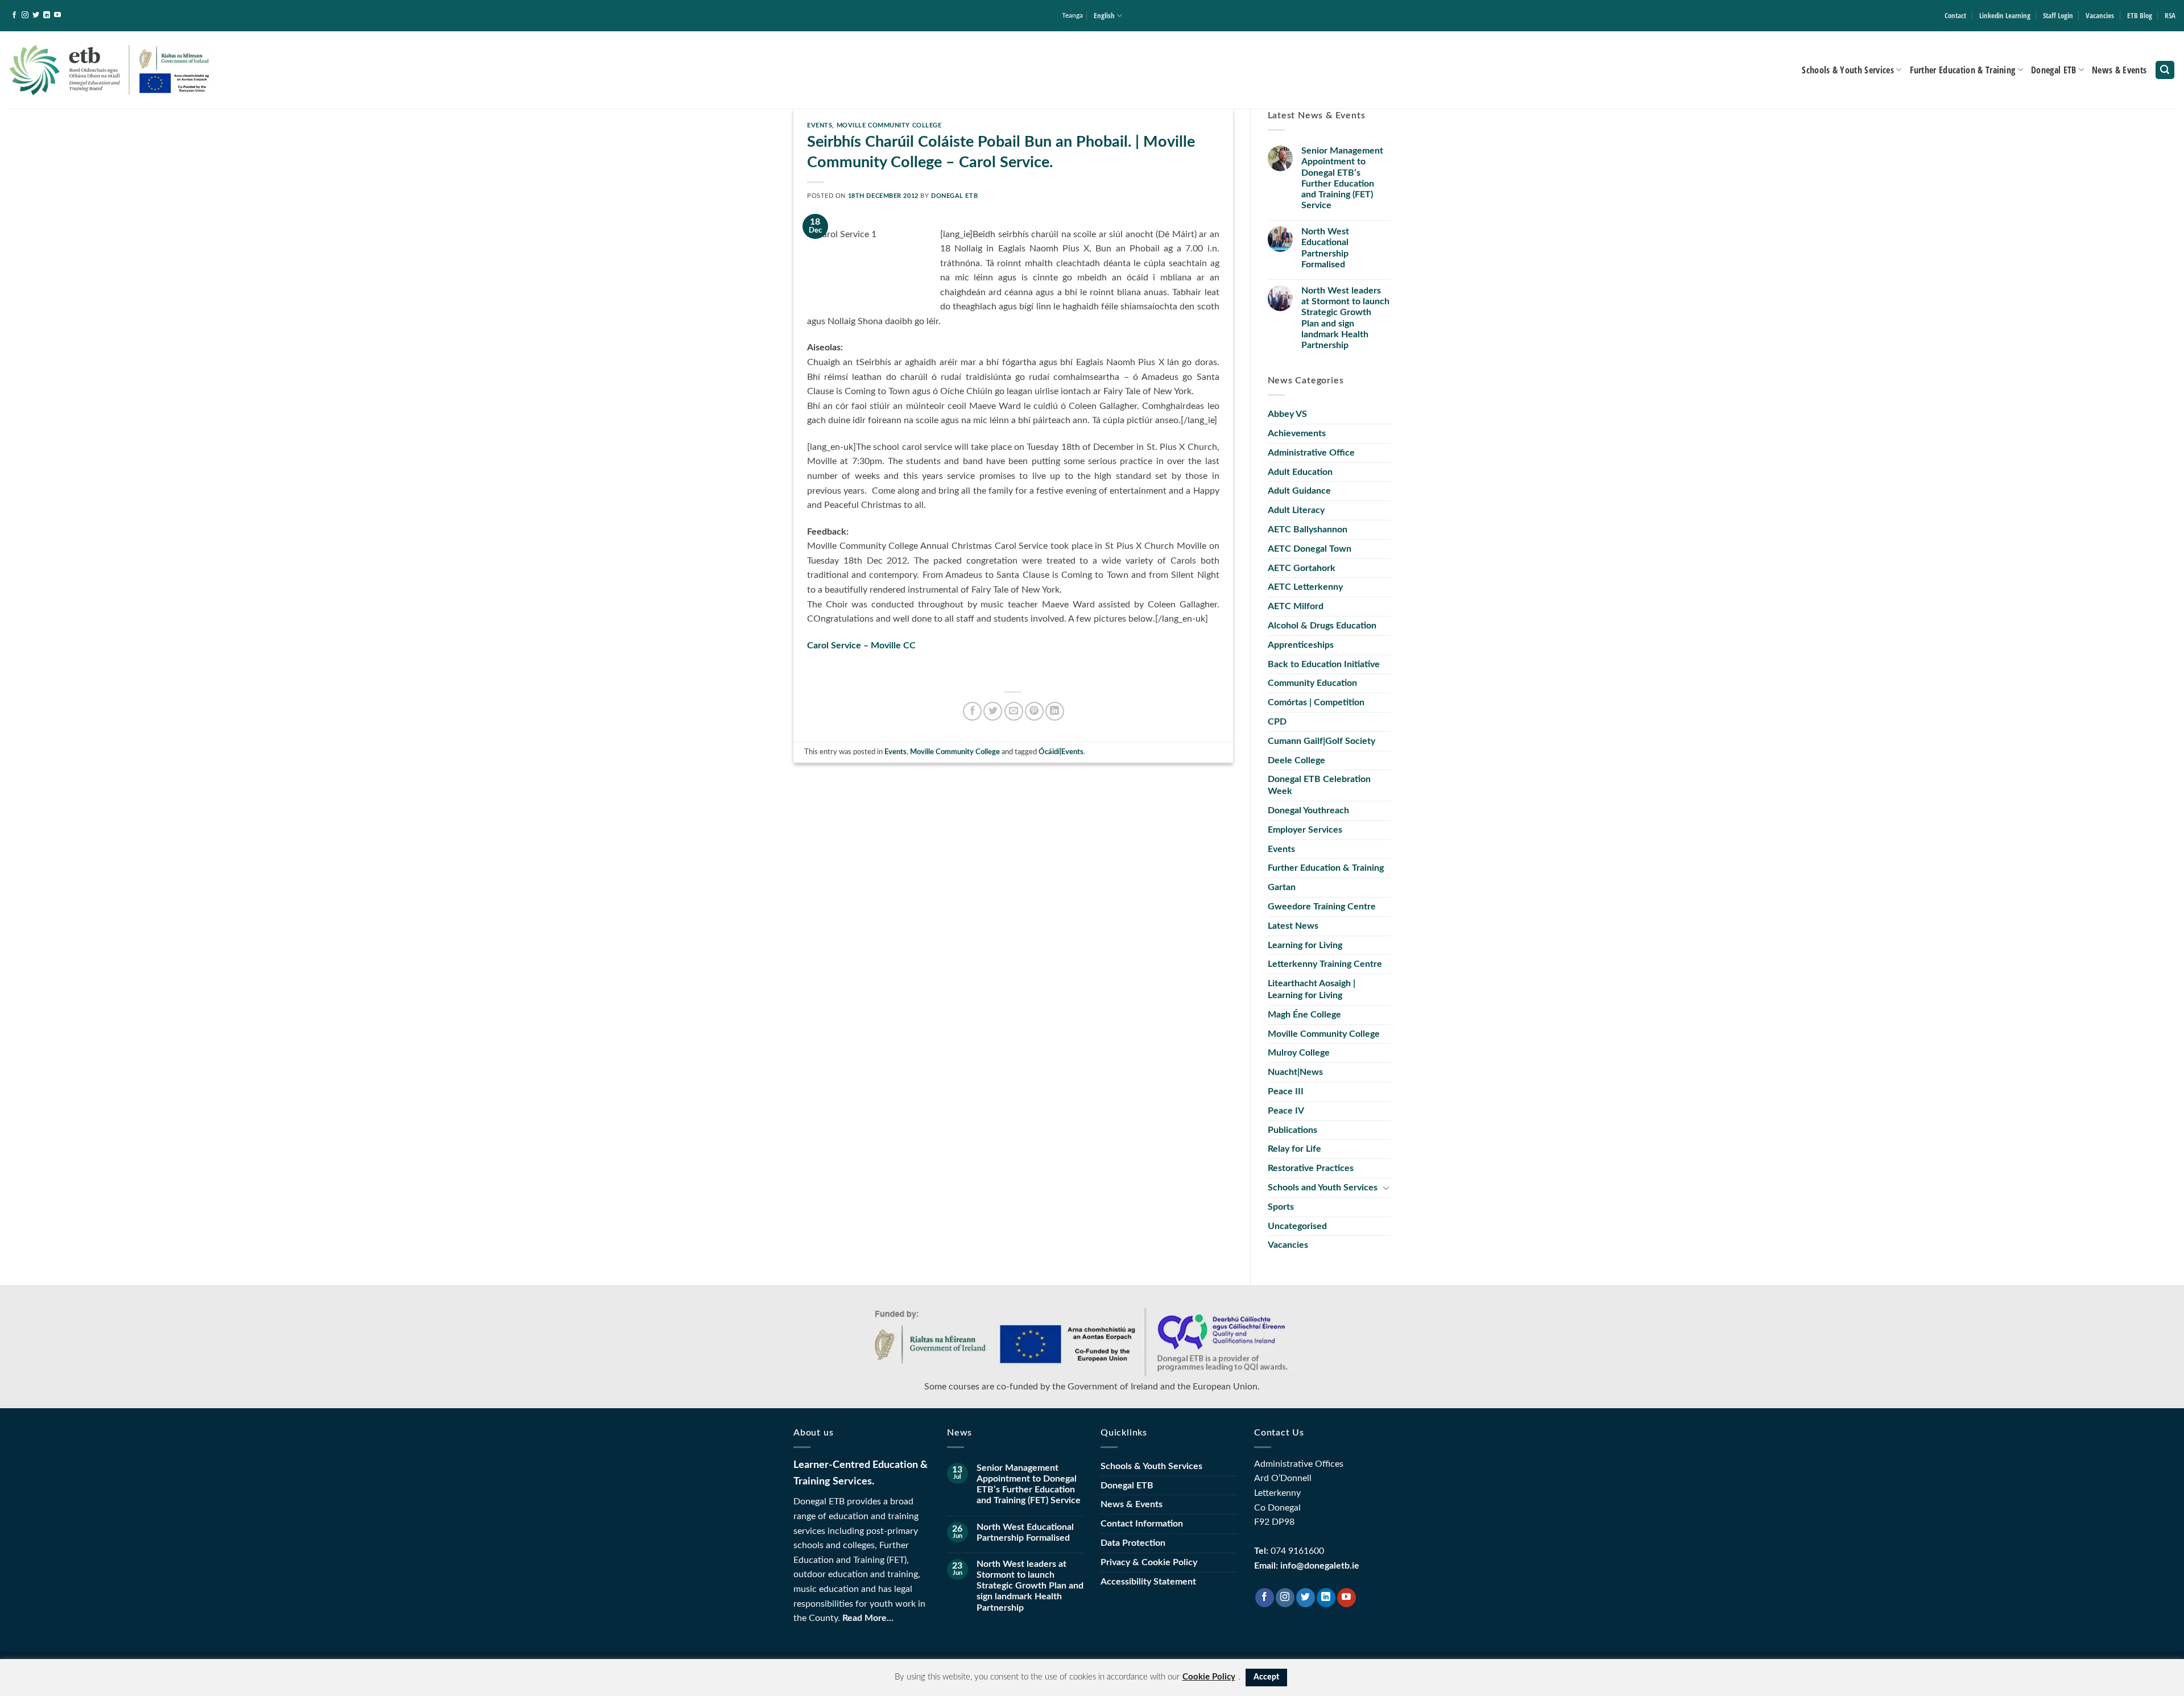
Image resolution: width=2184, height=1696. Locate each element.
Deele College (1296, 760)
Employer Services (1305, 830)
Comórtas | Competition (1316, 702)
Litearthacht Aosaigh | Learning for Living (1312, 989)
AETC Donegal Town (1310, 549)
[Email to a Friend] (1014, 711)
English (1104, 15)
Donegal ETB (2054, 70)
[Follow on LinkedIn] (47, 15)
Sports (1281, 1207)
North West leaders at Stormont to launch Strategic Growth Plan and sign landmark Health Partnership (1345, 318)
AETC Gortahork (1302, 568)
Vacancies (2100, 15)
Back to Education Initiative (1324, 664)
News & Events (2119, 70)
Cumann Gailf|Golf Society (1321, 741)
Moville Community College (889, 125)
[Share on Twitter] (993, 711)
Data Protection (1133, 1543)
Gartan (1282, 887)
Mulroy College (1299, 1053)
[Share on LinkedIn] (1055, 711)
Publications (1292, 1130)
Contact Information (1142, 1524)
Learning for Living (1305, 945)
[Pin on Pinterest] (1034, 711)
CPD (1277, 722)
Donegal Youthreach (1308, 810)
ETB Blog (2140, 15)
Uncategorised (1297, 1226)
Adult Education (1300, 472)
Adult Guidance (1299, 491)
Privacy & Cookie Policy (1149, 1562)
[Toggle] (1386, 1188)
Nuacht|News (1295, 1072)
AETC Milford (1296, 606)
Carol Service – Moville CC (861, 646)
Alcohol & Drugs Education (1322, 626)
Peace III (1286, 1091)
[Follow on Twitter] (36, 15)
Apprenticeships (1301, 645)
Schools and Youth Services (1323, 1188)
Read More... (868, 1618)
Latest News (1293, 926)
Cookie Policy (1209, 1677)
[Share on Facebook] (972, 711)
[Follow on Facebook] (14, 15)
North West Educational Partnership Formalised (1325, 248)
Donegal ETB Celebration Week (1319, 785)
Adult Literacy (1296, 510)
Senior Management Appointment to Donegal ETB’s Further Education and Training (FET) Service (1342, 178)
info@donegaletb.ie (1320, 1566)
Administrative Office (1311, 453)
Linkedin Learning (2005, 15)
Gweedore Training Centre (1322, 907)
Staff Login (2058, 15)
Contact (1955, 15)
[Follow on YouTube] (57, 15)
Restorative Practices (1311, 1168)
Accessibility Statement (1148, 1582)
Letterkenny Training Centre (1325, 964)
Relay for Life (1294, 1149)
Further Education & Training (1963, 70)
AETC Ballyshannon (1308, 530)
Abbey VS (1287, 414)
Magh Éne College (1304, 1015)
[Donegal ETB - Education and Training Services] (110, 70)
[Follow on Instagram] (25, 15)
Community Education (1312, 683)
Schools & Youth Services (1848, 70)
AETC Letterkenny (1305, 587)
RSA (2170, 15)
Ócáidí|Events (1061, 752)
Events (820, 125)
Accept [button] (1266, 1677)
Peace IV (1286, 1111)
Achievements (1297, 433)
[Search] (2165, 70)
